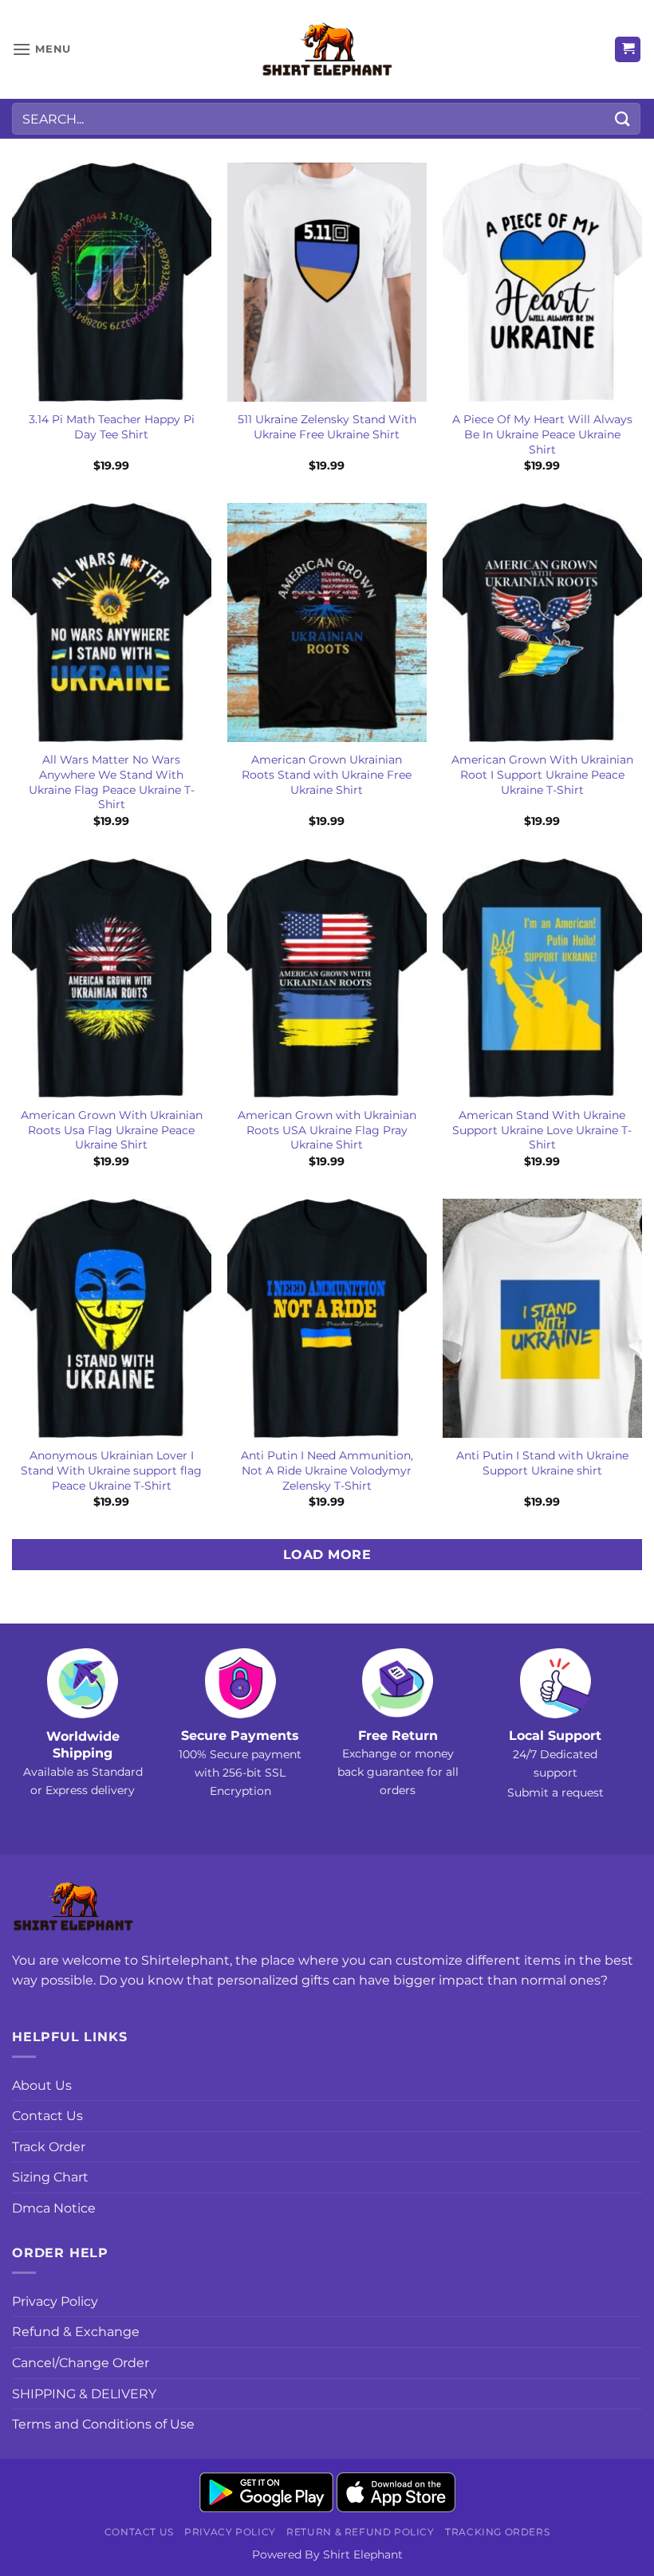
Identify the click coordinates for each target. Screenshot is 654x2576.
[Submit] (623, 118)
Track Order (49, 2147)
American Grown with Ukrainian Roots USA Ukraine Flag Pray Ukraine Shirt (327, 1130)
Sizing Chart (50, 2177)
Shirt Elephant (363, 2554)
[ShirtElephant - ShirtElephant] (327, 50)
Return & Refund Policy (360, 2532)
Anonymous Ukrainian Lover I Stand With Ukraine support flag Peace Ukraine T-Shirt (111, 1470)
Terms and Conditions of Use (103, 2424)
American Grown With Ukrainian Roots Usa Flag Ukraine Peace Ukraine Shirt (112, 1130)
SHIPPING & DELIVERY (84, 2394)
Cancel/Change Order (81, 2363)
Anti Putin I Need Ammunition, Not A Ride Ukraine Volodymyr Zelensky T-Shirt (327, 1470)
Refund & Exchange (76, 2332)
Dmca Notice (54, 2208)
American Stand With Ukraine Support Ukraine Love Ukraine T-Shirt (542, 1130)
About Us (42, 2085)
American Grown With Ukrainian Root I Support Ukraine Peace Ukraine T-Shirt (542, 774)
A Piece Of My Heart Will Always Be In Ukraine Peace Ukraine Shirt (542, 434)
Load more (327, 1555)
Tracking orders (497, 2532)
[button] (41, 49)
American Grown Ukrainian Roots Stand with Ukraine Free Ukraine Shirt (327, 774)
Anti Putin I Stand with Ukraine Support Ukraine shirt (542, 1463)
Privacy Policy (55, 2301)
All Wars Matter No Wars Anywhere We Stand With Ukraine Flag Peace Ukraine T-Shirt (112, 782)
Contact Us (47, 2116)
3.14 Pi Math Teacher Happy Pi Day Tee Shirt (112, 427)
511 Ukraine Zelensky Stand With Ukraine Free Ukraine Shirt (327, 427)
